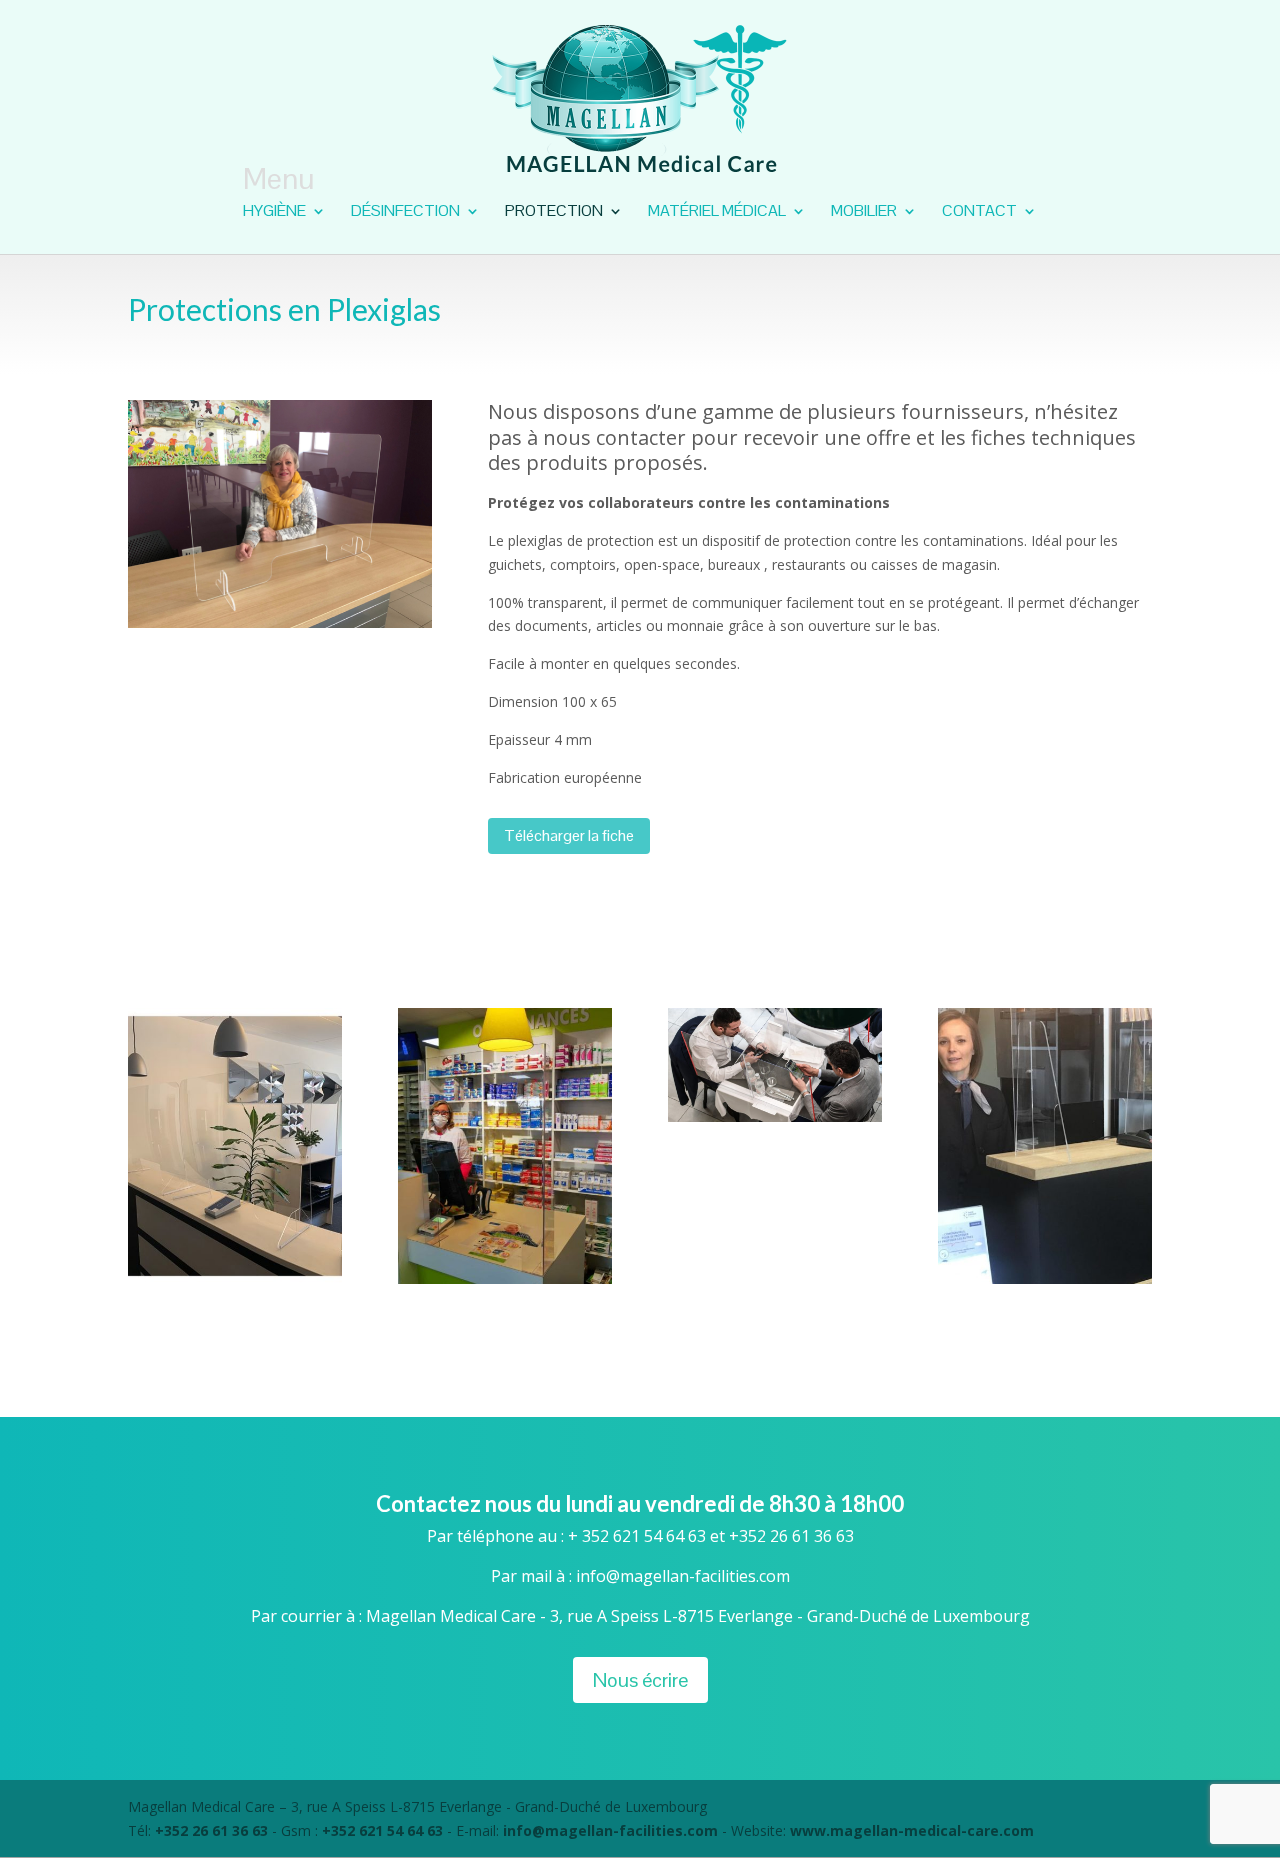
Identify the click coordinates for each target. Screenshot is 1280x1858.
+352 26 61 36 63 (213, 1830)
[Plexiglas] (1045, 1278)
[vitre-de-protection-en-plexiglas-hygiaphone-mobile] (235, 1278)
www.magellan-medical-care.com (912, 1830)
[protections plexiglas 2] (775, 1116)
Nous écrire (640, 1680)
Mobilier (864, 212)
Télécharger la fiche (569, 835)
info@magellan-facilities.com (610, 1830)
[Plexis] (505, 1278)
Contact (979, 212)
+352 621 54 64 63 (382, 1830)
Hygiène (274, 212)
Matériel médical (717, 212)
